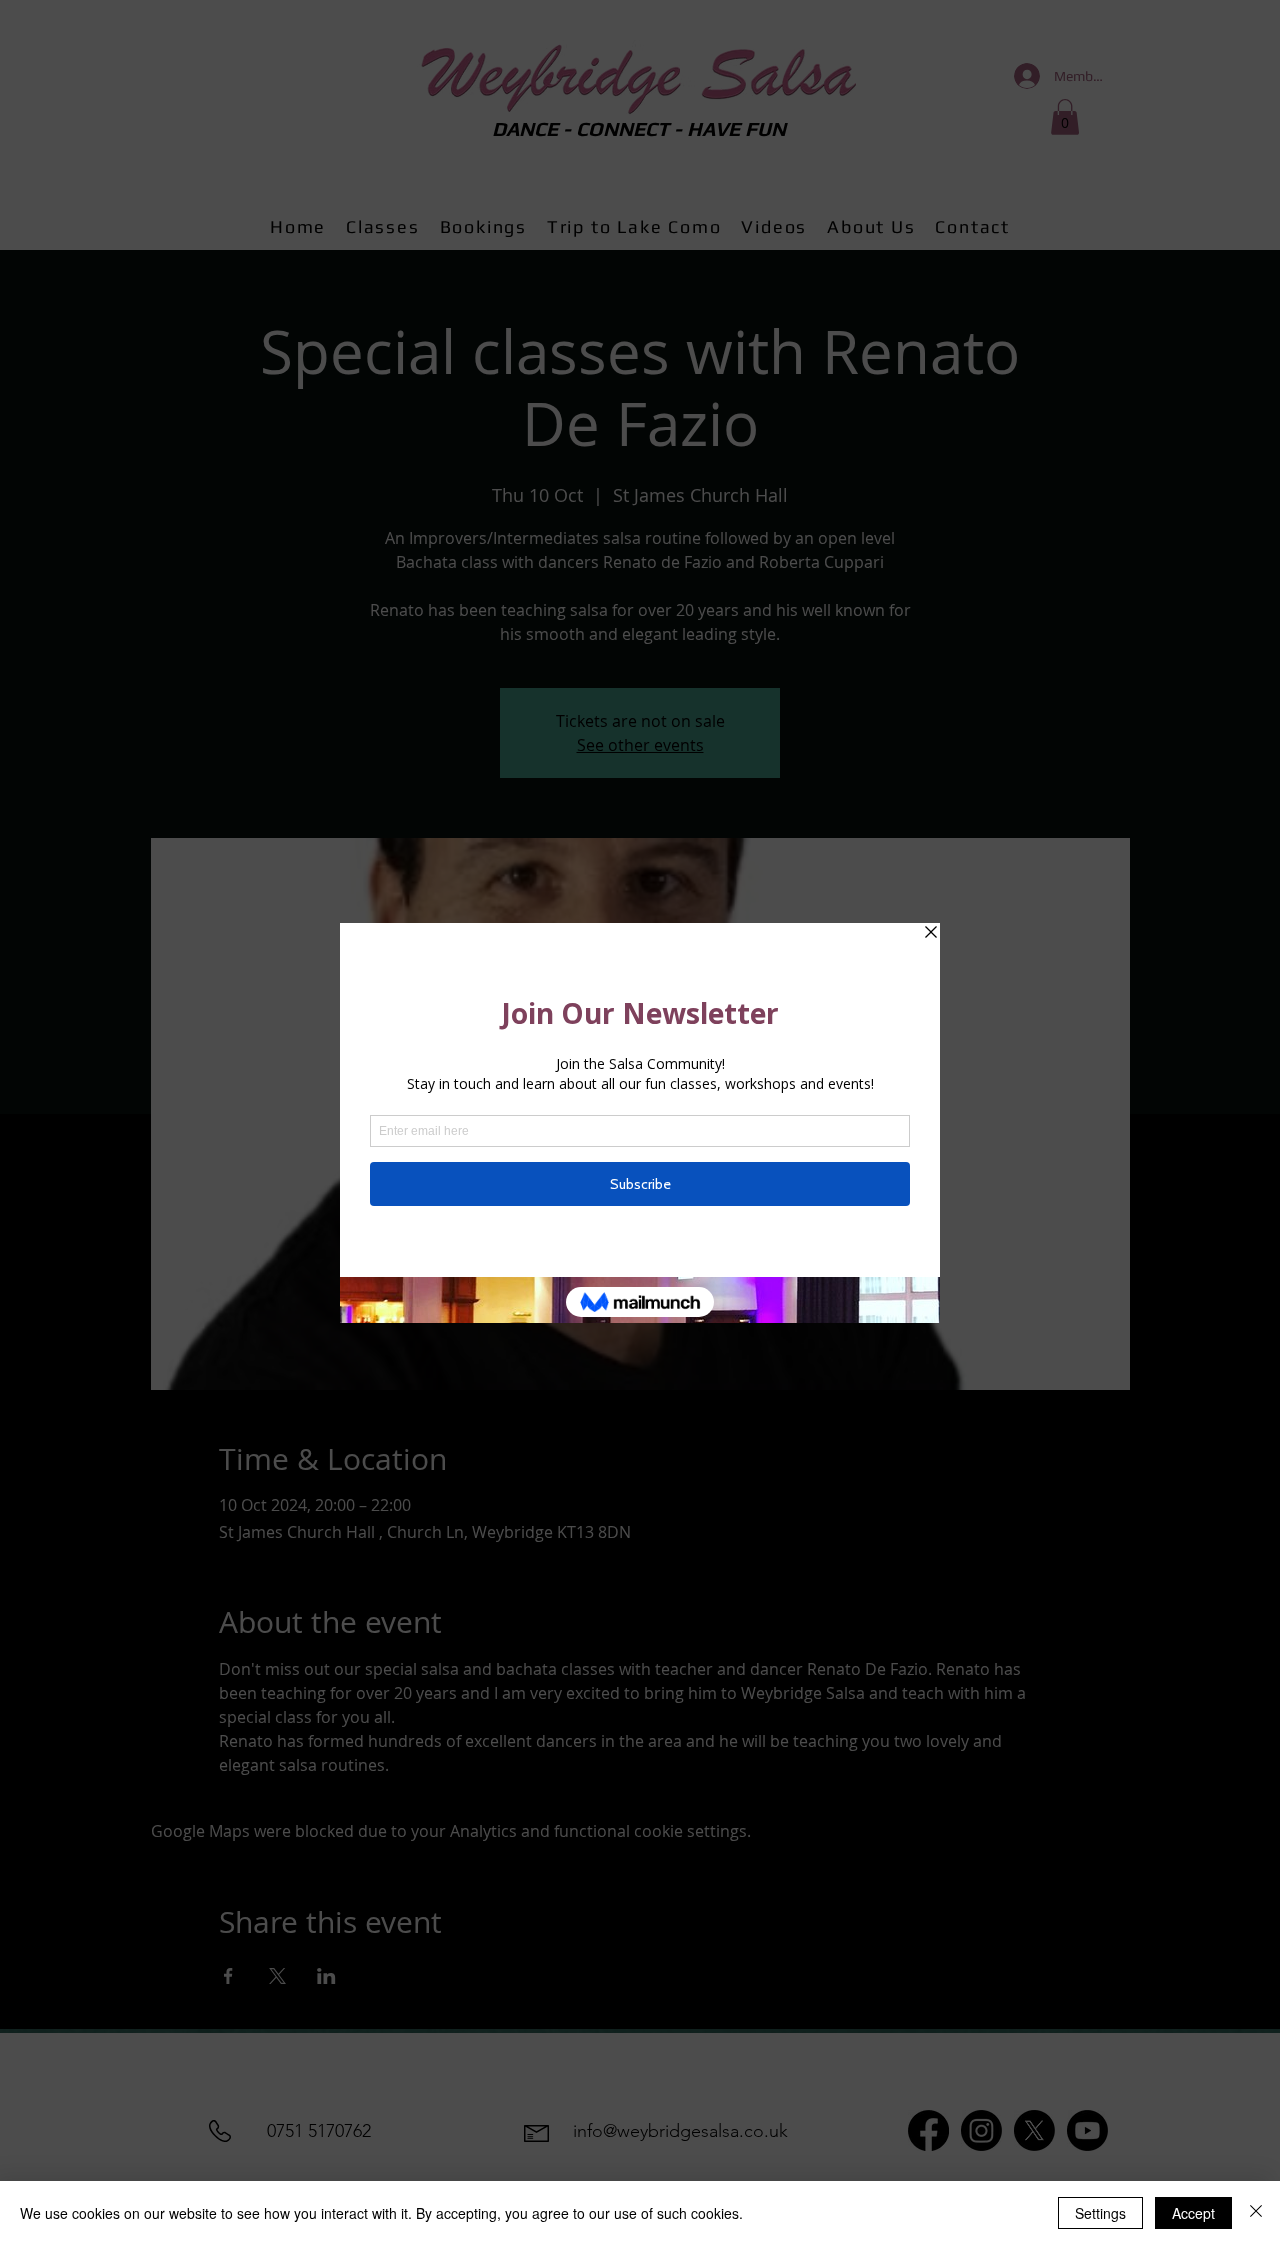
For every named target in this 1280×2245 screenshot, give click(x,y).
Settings (1100, 2213)
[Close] (1256, 2213)
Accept (1193, 2213)
